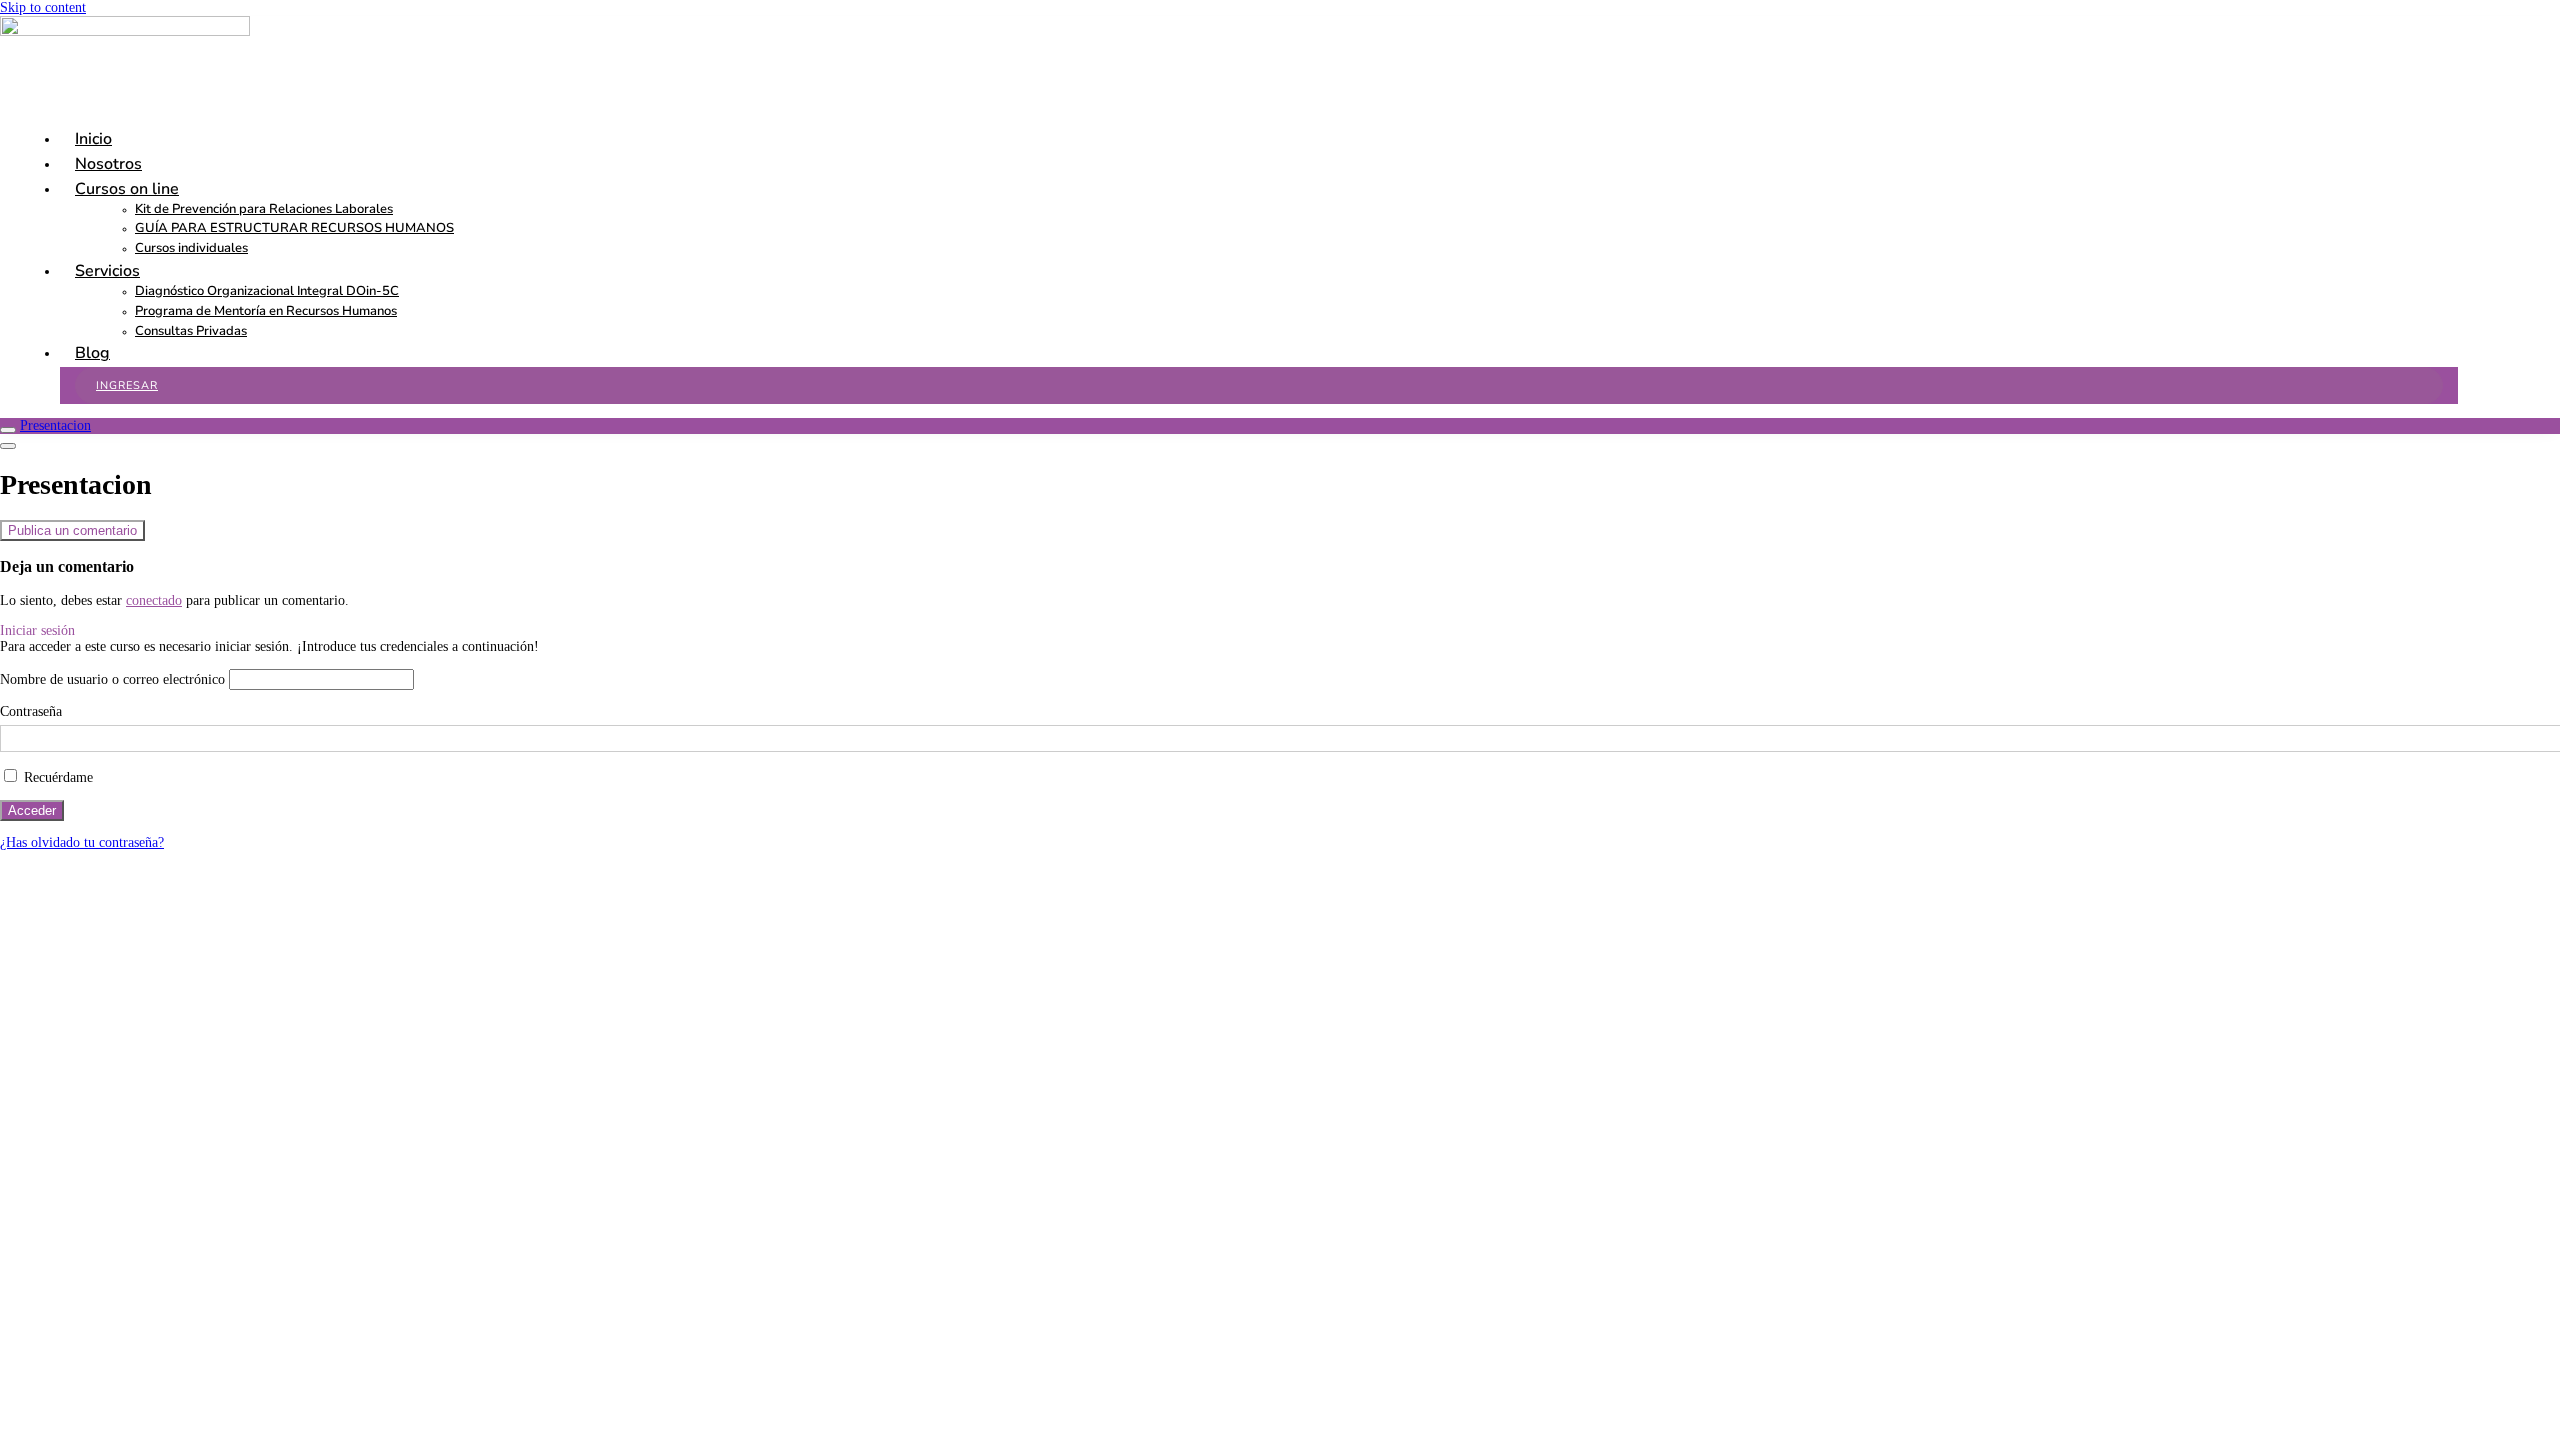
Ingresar (127, 385)
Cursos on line (127, 189)
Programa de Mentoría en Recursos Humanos (266, 311)
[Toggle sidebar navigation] (8, 430)
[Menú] (8, 446)
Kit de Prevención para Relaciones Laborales (264, 209)
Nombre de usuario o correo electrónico (112, 679)
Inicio (93, 139)
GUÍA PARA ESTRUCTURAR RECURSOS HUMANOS (294, 228)
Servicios (107, 271)
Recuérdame (56, 777)
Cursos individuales (191, 248)
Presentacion (55, 425)
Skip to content (43, 7)
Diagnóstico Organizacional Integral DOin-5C (267, 291)
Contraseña (31, 711)
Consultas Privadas (191, 331)
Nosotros (108, 164)
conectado (154, 600)
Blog (92, 353)
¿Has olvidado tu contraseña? (82, 842)
